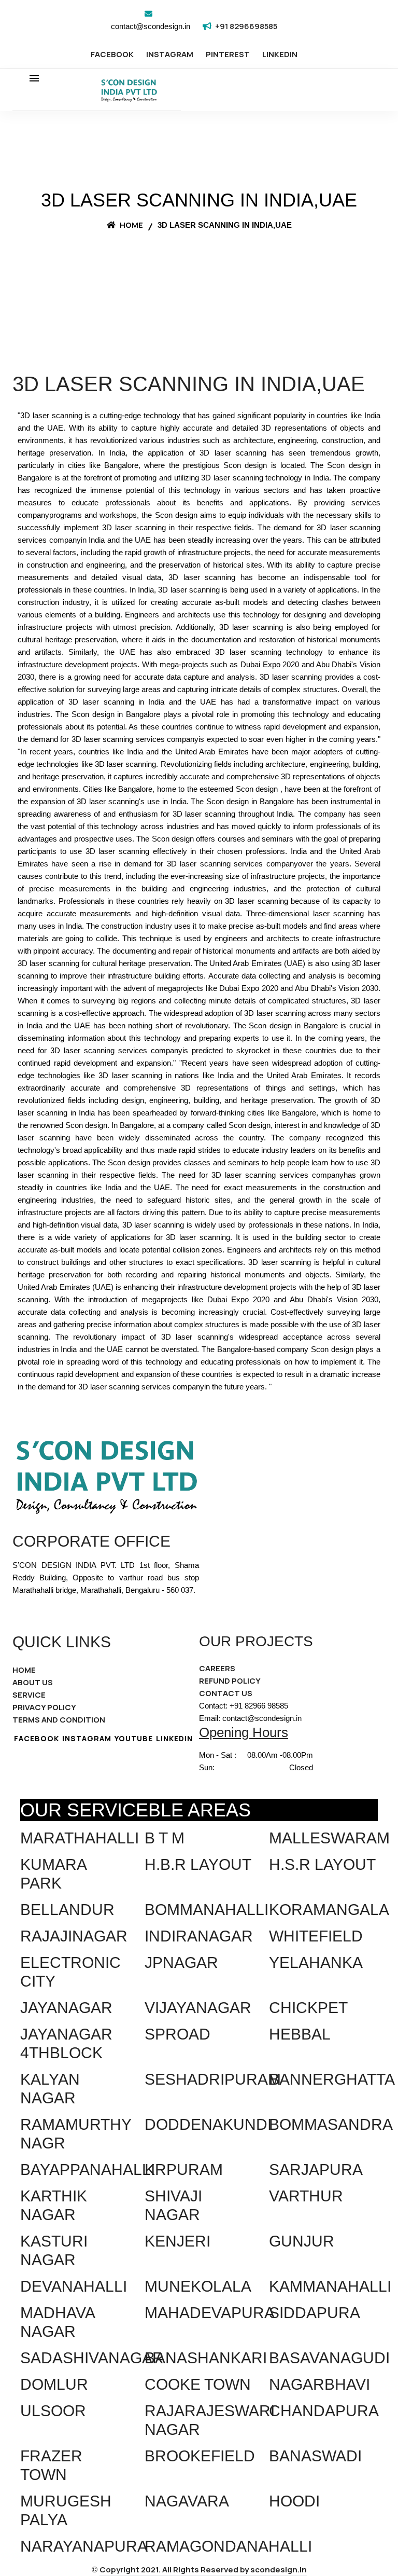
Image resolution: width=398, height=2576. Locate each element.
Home (131, 225)
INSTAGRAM (170, 54)
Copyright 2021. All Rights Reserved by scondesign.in (203, 2570)
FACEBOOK (112, 54)
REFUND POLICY (230, 1681)
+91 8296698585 (246, 26)
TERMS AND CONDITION (59, 1720)
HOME (24, 1670)
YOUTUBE (134, 1738)
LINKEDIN (280, 54)
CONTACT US (226, 1693)
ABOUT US (33, 1682)
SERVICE (29, 1695)
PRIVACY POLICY (44, 1707)
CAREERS (217, 1668)
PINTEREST (228, 54)
